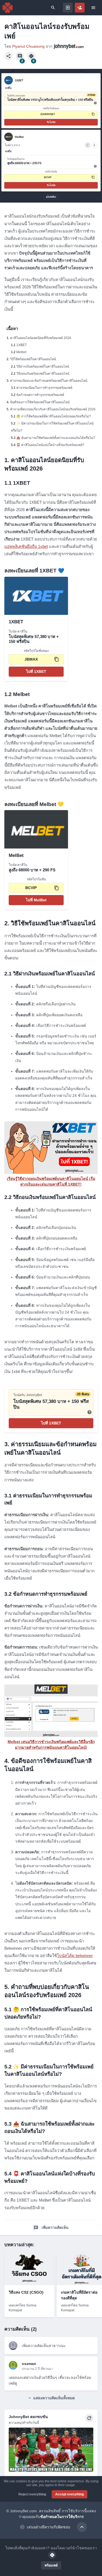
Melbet (21, 352)
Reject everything (32, 2494)
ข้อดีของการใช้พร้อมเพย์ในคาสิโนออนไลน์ (40, 402)
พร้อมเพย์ (51, 2565)
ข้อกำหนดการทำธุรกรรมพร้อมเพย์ (40, 395)
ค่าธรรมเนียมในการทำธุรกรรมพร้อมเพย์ (44, 388)
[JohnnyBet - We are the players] (8, 8)
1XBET (21, 345)
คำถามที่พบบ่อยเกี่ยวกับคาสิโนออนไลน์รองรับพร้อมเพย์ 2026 (53, 409)
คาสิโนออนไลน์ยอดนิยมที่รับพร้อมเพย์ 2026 (41, 338)
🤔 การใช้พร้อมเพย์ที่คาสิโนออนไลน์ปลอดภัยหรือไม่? (54, 416)
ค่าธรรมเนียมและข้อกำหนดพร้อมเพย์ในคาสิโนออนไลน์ (49, 381)
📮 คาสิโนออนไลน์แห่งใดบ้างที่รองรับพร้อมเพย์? (50, 445)
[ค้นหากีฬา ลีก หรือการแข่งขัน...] (53, 8)
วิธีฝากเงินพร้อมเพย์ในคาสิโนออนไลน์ (43, 367)
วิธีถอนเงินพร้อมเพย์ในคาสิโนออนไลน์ (43, 374)
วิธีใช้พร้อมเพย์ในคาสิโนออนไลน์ (33, 359)
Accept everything (69, 2494)
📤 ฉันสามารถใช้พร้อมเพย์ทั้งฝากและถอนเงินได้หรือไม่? (56, 438)
